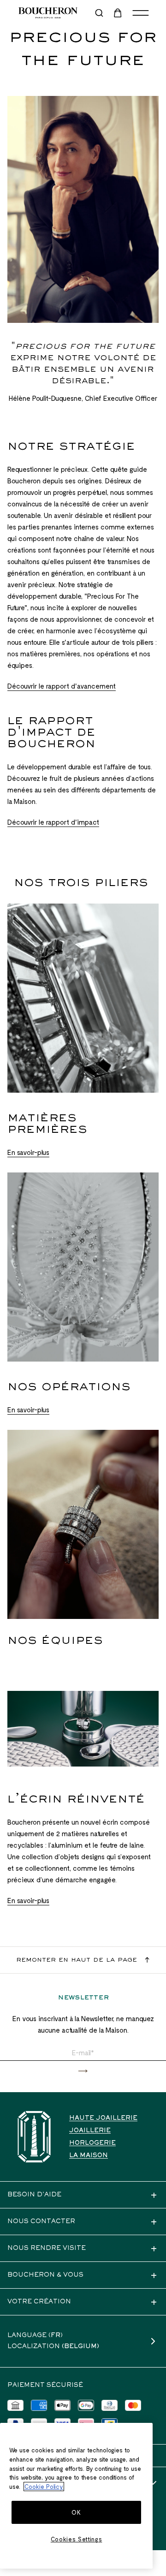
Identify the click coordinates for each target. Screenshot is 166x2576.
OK (76, 2512)
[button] (83, 2071)
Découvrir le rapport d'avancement (62, 686)
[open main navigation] (141, 13)
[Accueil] (34, 2137)
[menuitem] (119, 13)
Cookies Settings (77, 2539)
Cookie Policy (44, 2487)
